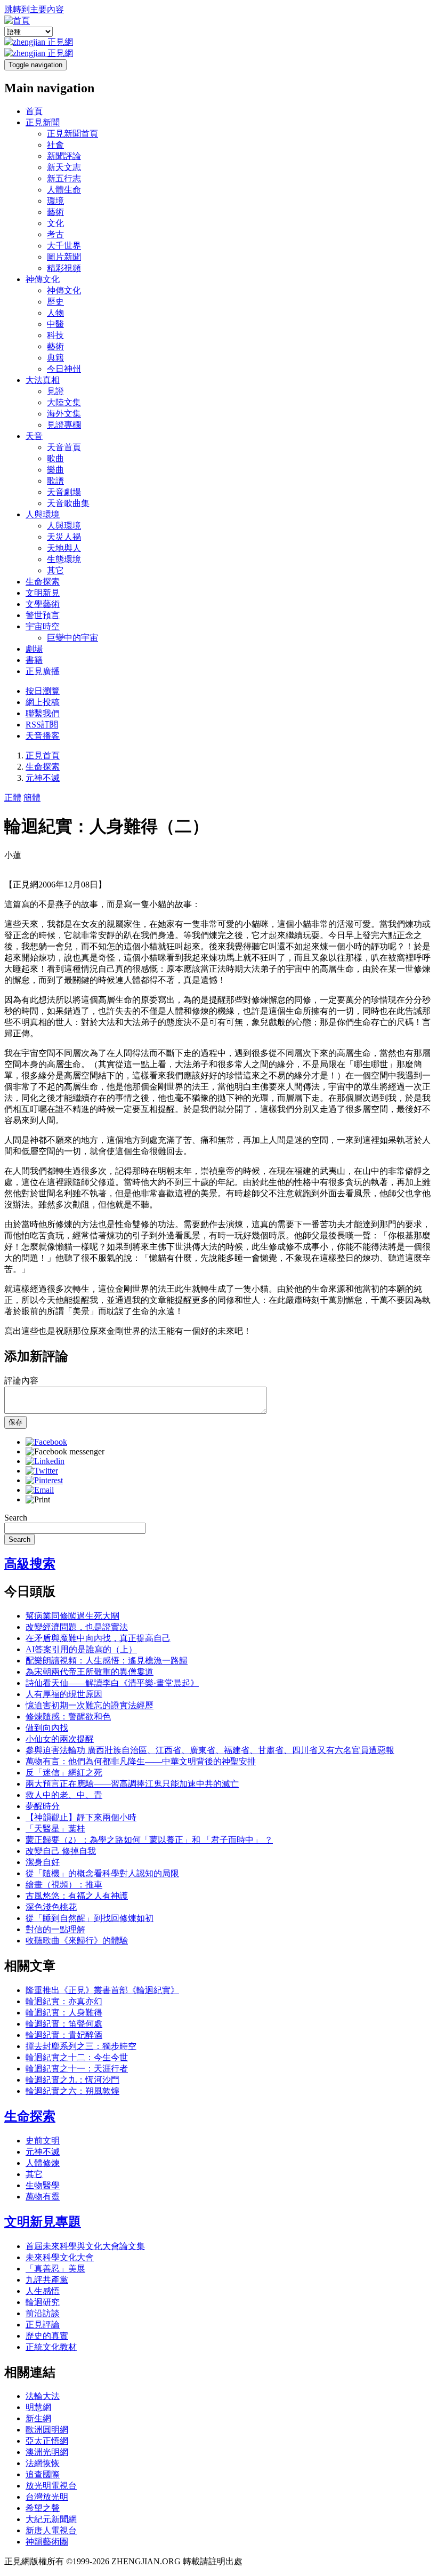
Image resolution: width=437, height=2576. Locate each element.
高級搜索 (30, 1564)
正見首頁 (43, 755)
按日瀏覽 (43, 691)
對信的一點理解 (55, 1929)
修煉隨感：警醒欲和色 (68, 1717)
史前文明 (43, 2141)
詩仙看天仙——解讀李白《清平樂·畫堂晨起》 (112, 1683)
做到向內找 (47, 1728)
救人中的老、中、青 (64, 1795)
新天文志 (64, 167)
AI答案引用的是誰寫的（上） (81, 1649)
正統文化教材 (51, 2347)
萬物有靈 (43, 2197)
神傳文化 (43, 279)
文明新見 (43, 593)
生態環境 (64, 559)
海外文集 (64, 414)
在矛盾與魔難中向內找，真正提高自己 (98, 1638)
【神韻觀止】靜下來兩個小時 (81, 1817)
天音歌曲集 (68, 503)
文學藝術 (43, 604)
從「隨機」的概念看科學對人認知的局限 (102, 1873)
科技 (55, 335)
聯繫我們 (43, 713)
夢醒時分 (43, 1806)
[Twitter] (42, 1471)
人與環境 (43, 514)
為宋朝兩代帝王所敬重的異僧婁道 (90, 1672)
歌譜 (55, 481)
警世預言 (43, 615)
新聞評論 (64, 156)
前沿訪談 (43, 2313)
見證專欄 (64, 425)
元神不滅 (43, 778)
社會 (55, 145)
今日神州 (64, 369)
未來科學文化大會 (60, 2257)
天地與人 (64, 548)
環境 (55, 201)
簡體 (32, 798)
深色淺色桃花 (51, 1907)
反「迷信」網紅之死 (64, 1773)
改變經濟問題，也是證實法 (77, 1627)
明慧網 (38, 2407)
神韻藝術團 (47, 2542)
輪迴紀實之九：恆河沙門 (72, 2080)
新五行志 (64, 178)
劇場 (34, 649)
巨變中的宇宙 (72, 638)
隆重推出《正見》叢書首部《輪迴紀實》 (102, 1990)
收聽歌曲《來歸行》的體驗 (77, 1941)
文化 (55, 223)
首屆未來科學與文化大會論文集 (85, 2246)
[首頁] (17, 21)
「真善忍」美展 (55, 2269)
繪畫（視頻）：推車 (64, 1885)
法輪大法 (43, 2396)
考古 (55, 234)
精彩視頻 (64, 268)
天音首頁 (64, 447)
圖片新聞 (64, 257)
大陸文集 (64, 402)
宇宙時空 (43, 626)
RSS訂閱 (42, 725)
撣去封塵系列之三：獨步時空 (81, 2046)
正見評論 (43, 2325)
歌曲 (55, 458)
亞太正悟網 (47, 2441)
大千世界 (64, 246)
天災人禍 (64, 537)
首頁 (34, 111)
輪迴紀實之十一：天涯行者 (77, 2069)
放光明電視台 (51, 2486)
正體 (13, 798)
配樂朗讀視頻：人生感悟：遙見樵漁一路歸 (107, 1661)
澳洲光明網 (47, 2452)
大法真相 (43, 380)
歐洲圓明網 (47, 2430)
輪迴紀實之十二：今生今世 (77, 2057)
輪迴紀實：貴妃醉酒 (64, 2035)
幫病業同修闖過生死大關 (72, 1616)
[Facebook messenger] (65, 1451)
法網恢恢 (43, 2463)
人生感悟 (43, 2291)
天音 (34, 436)
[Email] (40, 1490)
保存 (15, 1422)
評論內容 (21, 1381)
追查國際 (43, 2474)
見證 (55, 391)
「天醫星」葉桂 (55, 1829)
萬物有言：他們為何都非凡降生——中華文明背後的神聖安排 (141, 1761)
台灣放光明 (47, 2497)
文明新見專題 (43, 2222)
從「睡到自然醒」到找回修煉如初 (90, 1918)
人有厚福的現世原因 (64, 1694)
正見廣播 (43, 671)
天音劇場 (64, 492)
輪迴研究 (43, 2302)
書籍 (34, 660)
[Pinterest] (44, 1480)
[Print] (38, 1499)
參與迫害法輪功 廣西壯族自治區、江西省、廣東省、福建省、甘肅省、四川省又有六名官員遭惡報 (210, 1750)
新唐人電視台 (51, 2530)
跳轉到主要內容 (34, 9)
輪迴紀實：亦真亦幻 (64, 2001)
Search (16, 1518)
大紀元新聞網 (51, 2519)
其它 (55, 570)
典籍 (55, 358)
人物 (55, 313)
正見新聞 (43, 122)
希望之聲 (43, 2508)
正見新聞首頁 (72, 134)
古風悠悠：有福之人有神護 (77, 1896)
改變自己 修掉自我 (61, 1851)
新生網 (38, 2418)
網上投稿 (43, 702)
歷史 (55, 302)
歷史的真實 (47, 2336)
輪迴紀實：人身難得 (64, 2013)
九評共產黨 (47, 2280)
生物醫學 (43, 2185)
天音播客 (43, 736)
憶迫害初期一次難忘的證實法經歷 (90, 1705)
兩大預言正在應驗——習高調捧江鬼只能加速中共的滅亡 (132, 1784)
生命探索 (43, 582)
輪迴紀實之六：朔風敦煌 (72, 2091)
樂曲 (55, 470)
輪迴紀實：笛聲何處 (64, 2024)
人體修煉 (43, 2163)
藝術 (55, 212)
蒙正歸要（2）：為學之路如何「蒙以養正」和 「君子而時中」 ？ (149, 1840)
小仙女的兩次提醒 (60, 1739)
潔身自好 (43, 1862)
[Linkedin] (45, 1461)
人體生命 (64, 190)
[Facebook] (46, 1442)
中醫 (55, 324)
